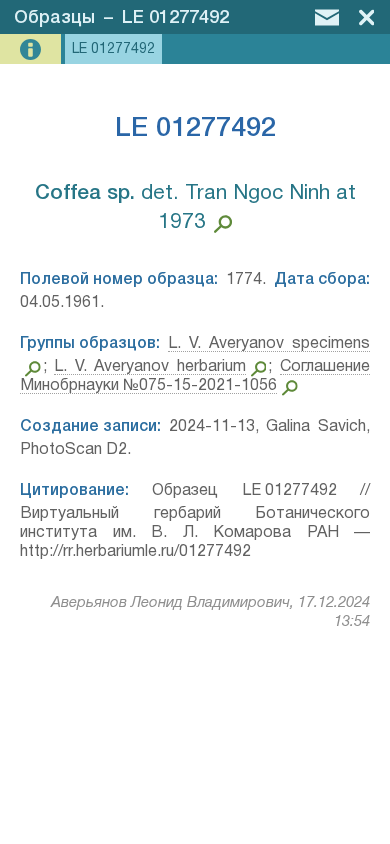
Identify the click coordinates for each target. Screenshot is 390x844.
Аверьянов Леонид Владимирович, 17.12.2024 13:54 (210, 612)
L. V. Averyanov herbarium (150, 367)
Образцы (54, 18)
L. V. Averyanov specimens (269, 344)
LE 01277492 (175, 18)
